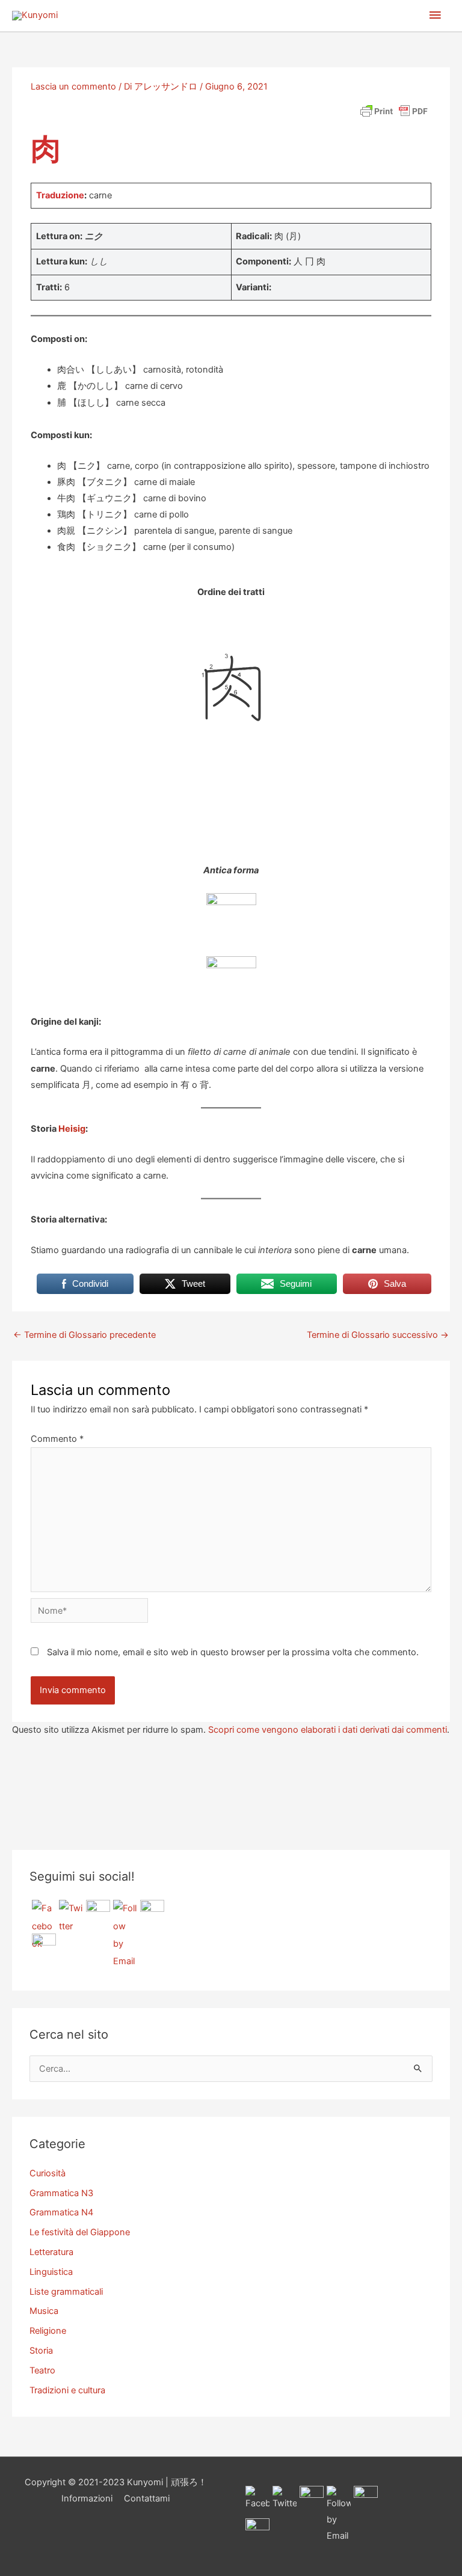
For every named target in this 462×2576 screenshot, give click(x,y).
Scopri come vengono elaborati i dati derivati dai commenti (328, 1730)
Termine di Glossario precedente (85, 1335)
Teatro (42, 2370)
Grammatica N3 (61, 2193)
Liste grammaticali (66, 2292)
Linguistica (51, 2272)
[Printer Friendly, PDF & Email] (394, 111)
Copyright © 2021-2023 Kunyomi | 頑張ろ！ (116, 2482)
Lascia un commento (73, 87)
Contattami (147, 2498)
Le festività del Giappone (80, 2232)
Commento (57, 1439)
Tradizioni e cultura (67, 2390)
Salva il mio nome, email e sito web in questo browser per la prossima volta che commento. (233, 1652)
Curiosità (48, 2173)
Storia (41, 2351)
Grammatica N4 (61, 2212)
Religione (48, 2331)
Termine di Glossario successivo (378, 1335)
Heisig (72, 1129)
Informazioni (87, 2498)
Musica (44, 2311)
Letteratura (51, 2252)
